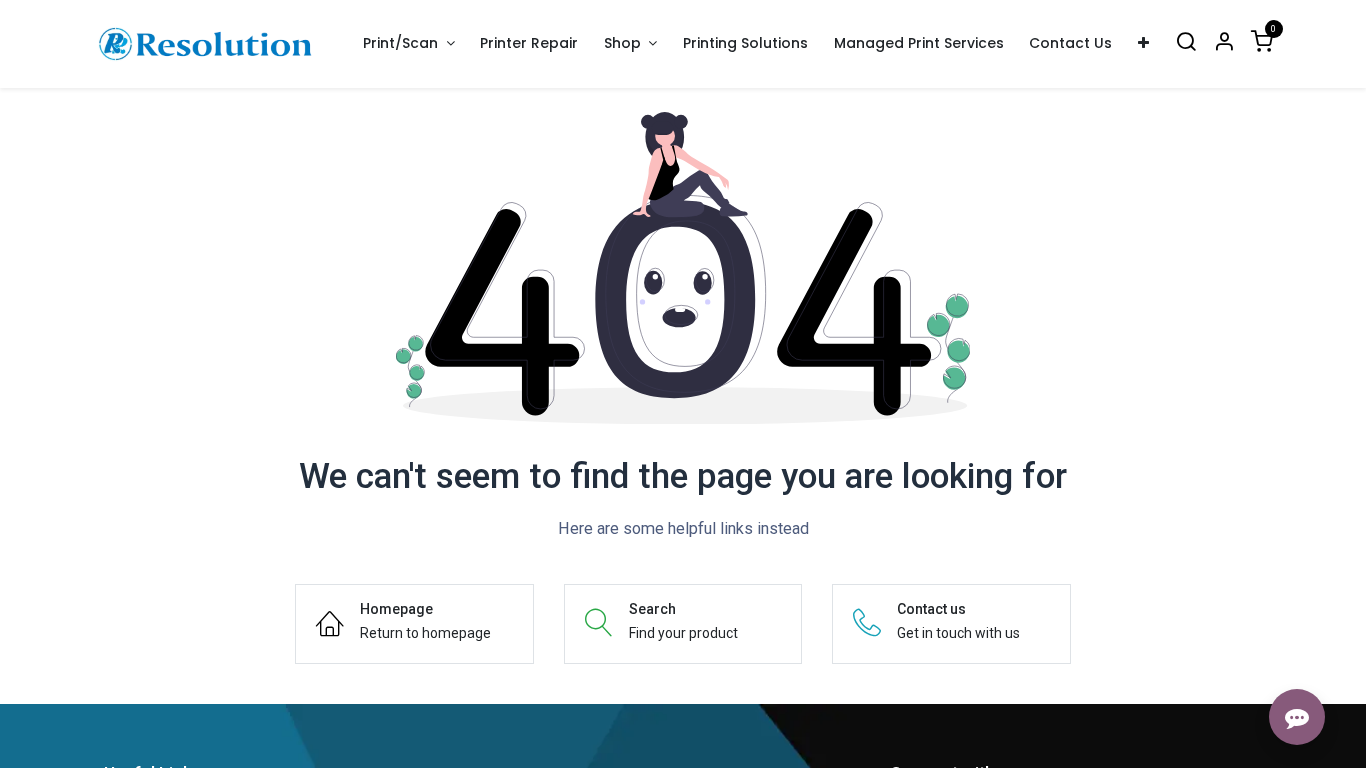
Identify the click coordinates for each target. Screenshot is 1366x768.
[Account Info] (1224, 43)
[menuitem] (530, 43)
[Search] (1186, 43)
